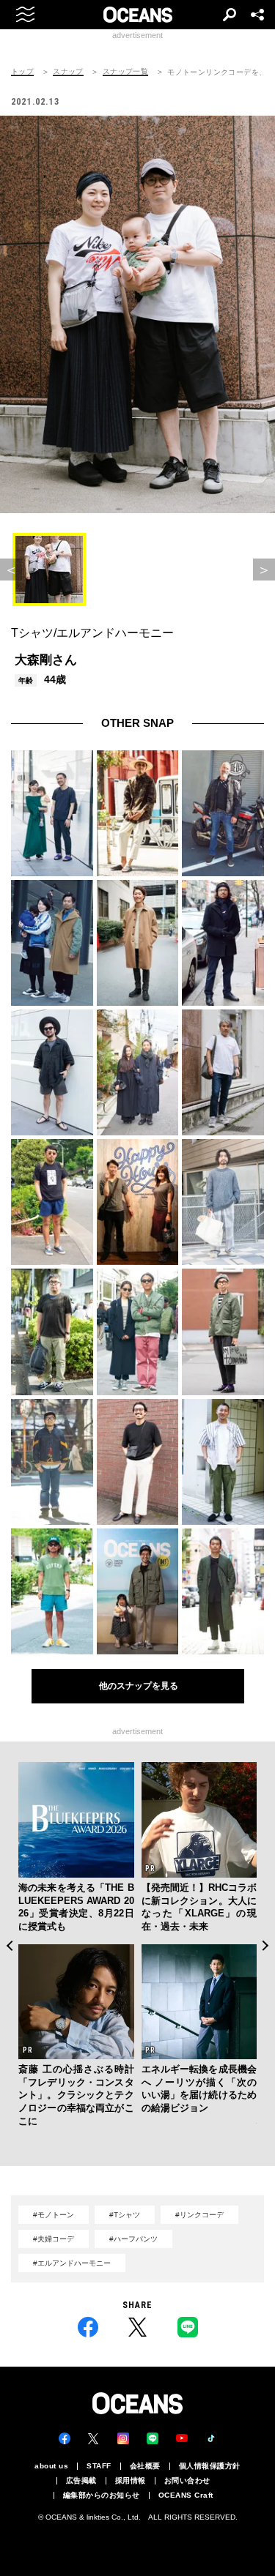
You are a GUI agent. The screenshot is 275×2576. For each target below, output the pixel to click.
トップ (22, 72)
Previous (9, 1946)
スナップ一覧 (125, 72)
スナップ (68, 72)
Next (266, 1946)
